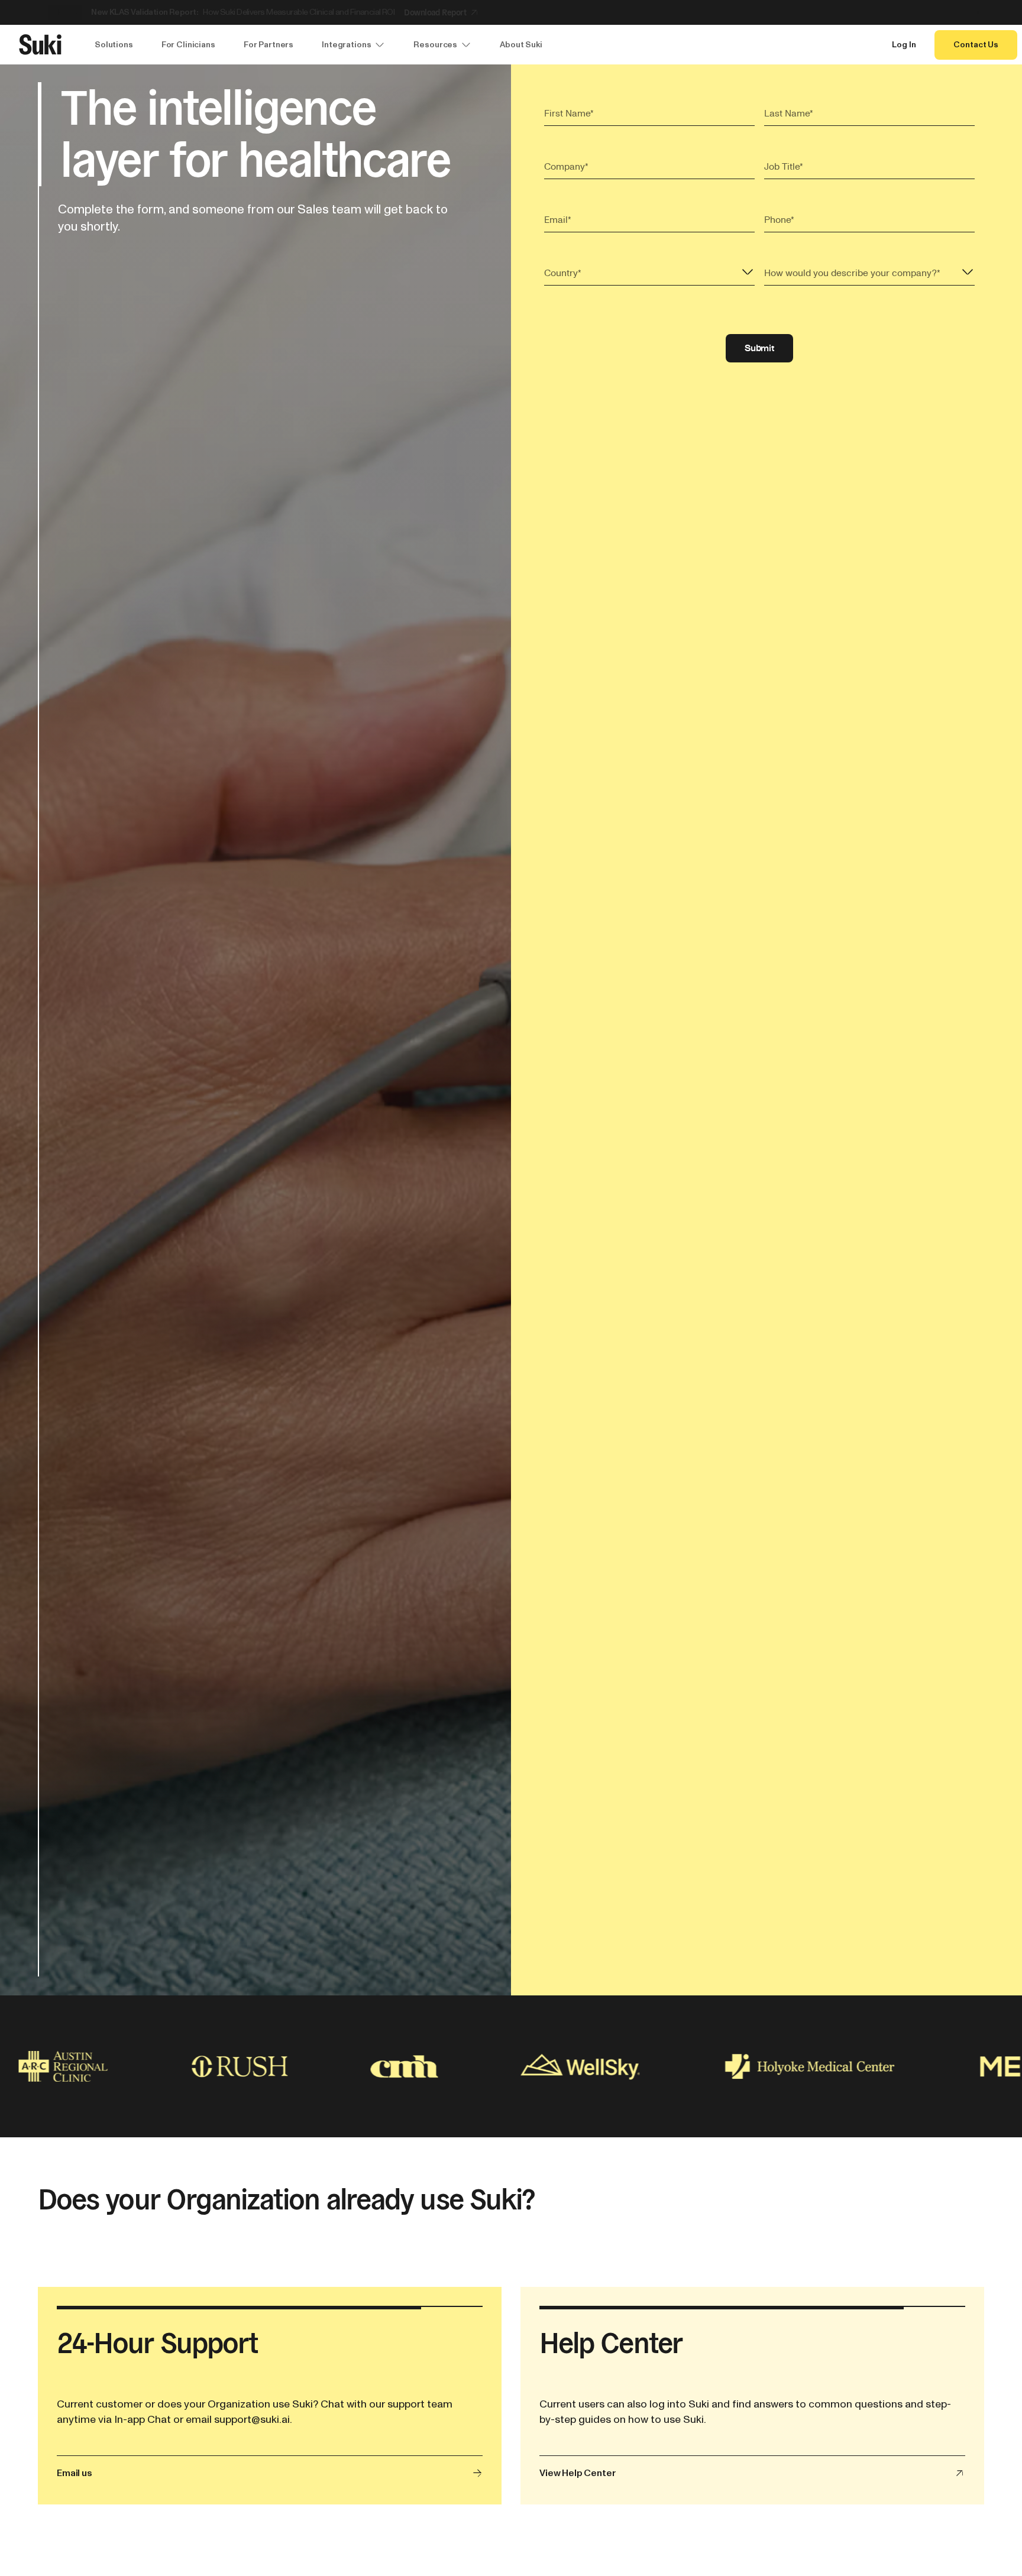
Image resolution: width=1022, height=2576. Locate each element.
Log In (904, 45)
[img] (185, 2066)
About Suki (521, 45)
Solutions (114, 45)
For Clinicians (188, 45)
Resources (435, 45)
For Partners (269, 45)
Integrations (346, 45)
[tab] (978, 12)
